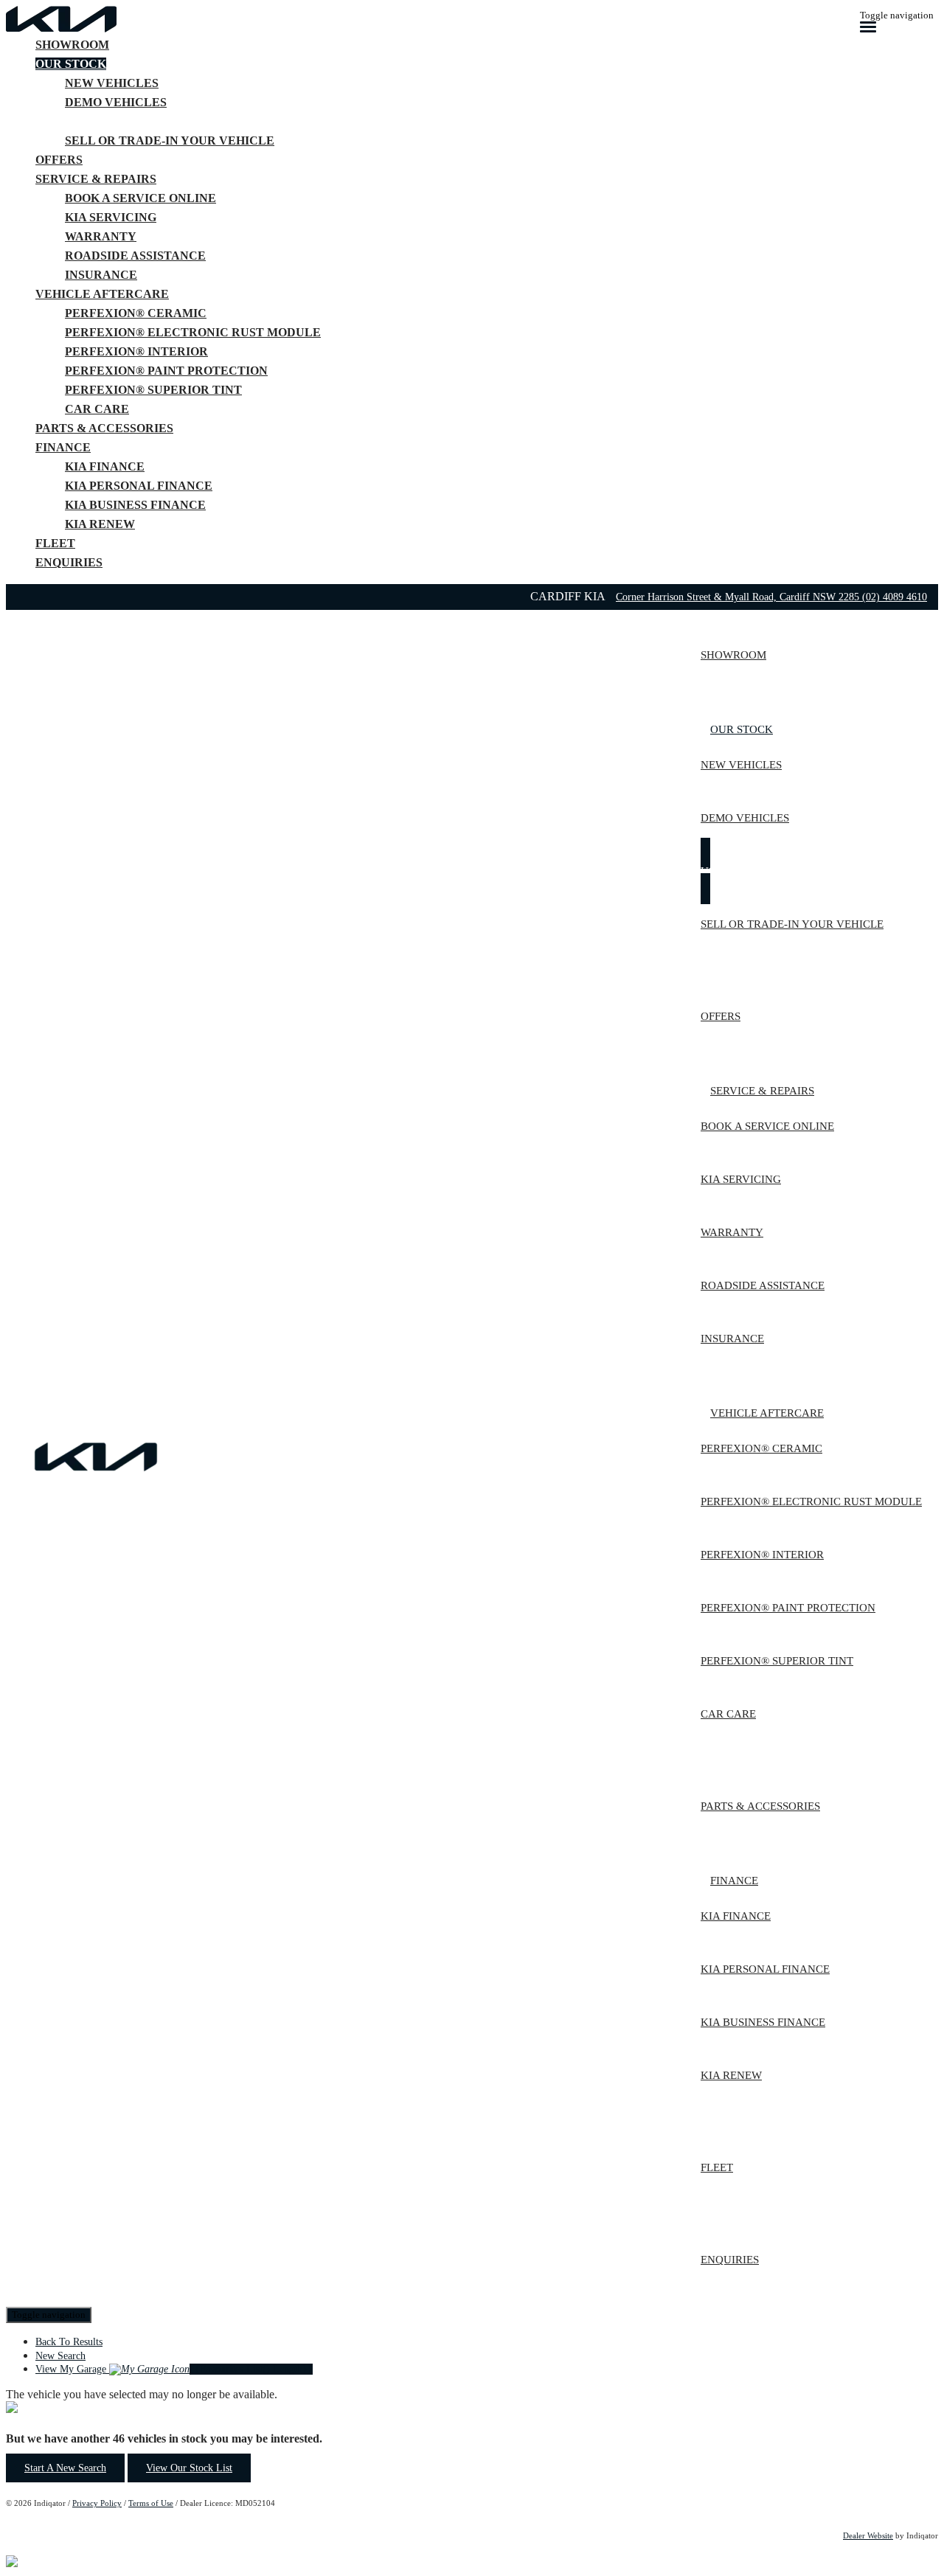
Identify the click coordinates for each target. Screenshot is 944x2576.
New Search (60, 2356)
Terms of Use (151, 2503)
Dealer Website (868, 2535)
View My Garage (174, 2369)
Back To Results (69, 2342)
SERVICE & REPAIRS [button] (96, 179)
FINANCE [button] (63, 447)
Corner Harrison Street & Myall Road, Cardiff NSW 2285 (739, 597)
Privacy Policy (97, 2503)
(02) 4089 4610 (895, 597)
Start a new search (65, 2468)
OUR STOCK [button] (71, 64)
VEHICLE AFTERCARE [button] (102, 294)
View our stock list (189, 2468)
